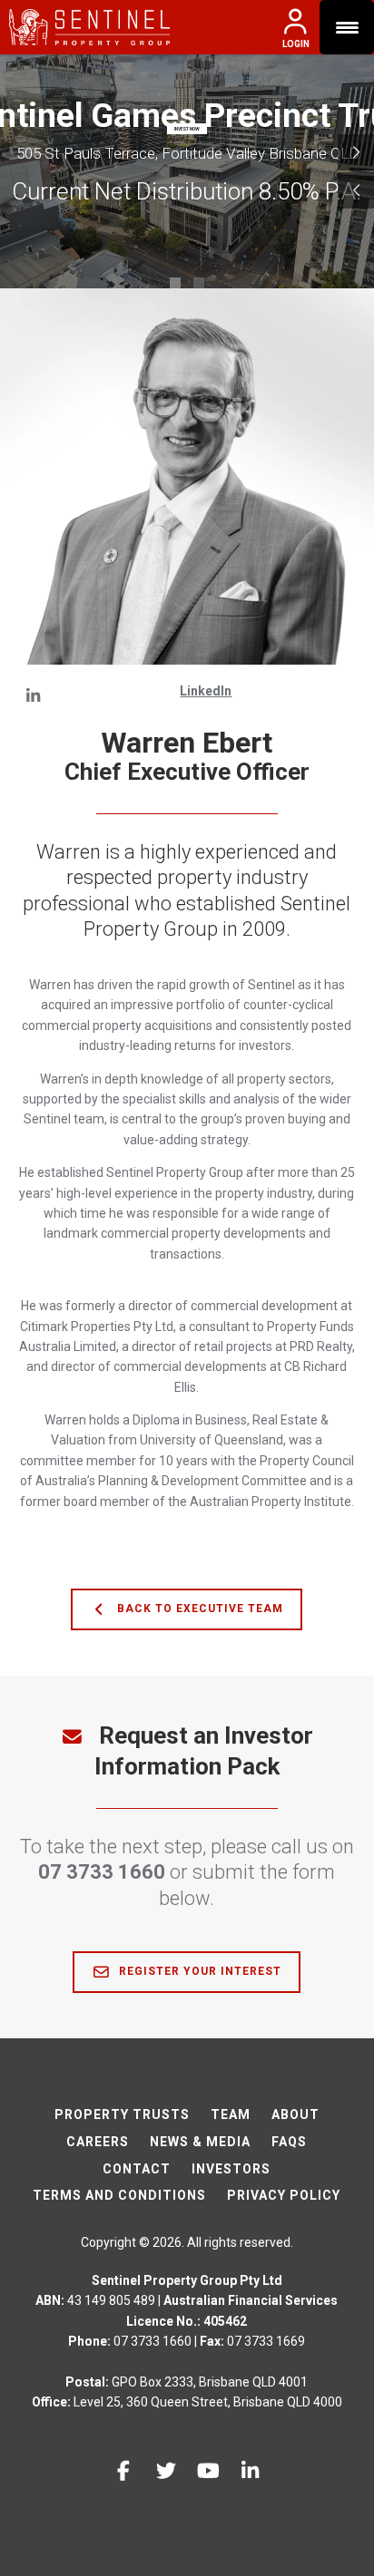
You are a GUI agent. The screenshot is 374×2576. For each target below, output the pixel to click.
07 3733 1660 (102, 1872)
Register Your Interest (198, 1971)
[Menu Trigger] (347, 27)
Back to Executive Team (198, 1609)
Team (231, 2114)
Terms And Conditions (119, 2195)
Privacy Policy (284, 2195)
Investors (231, 2169)
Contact (137, 2169)
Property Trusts (122, 2114)
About (295, 2114)
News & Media (200, 2142)
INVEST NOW (187, 129)
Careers (98, 2142)
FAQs (289, 2142)
